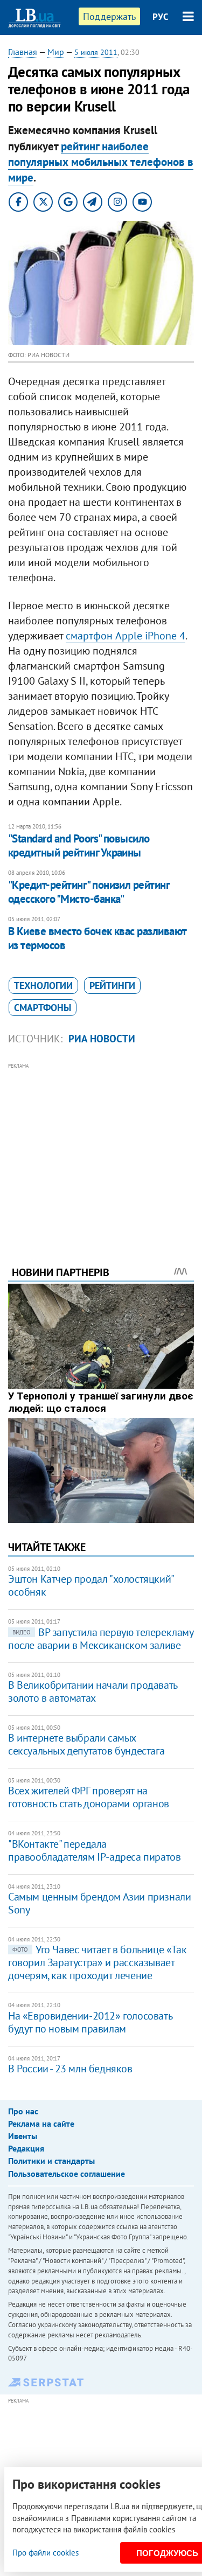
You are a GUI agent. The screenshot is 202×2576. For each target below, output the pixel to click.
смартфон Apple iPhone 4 (126, 636)
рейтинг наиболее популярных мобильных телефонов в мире (101, 162)
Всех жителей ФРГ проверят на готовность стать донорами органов (89, 1797)
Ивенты (23, 2136)
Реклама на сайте (41, 2124)
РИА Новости (102, 1039)
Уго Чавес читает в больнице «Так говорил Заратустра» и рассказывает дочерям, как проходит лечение (97, 1962)
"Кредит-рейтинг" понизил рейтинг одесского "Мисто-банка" (89, 892)
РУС (161, 17)
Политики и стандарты (51, 2161)
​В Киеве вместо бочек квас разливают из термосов (97, 938)
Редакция (26, 2148)
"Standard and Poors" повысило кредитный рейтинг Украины (79, 845)
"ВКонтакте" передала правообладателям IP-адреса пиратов (94, 1850)
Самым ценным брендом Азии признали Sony (99, 1903)
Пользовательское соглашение (67, 2174)
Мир (56, 52)
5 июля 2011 (96, 52)
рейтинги (112, 986)
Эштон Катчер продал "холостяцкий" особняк (91, 1585)
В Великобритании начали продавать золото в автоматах (93, 1691)
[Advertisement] (101, 1150)
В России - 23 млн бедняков (70, 2069)
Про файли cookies (46, 2553)
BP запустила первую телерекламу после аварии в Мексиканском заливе (101, 1639)
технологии (43, 986)
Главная (23, 52)
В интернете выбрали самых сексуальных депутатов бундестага (86, 1744)
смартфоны (43, 1008)
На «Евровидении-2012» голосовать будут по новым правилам (90, 2022)
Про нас (23, 2111)
